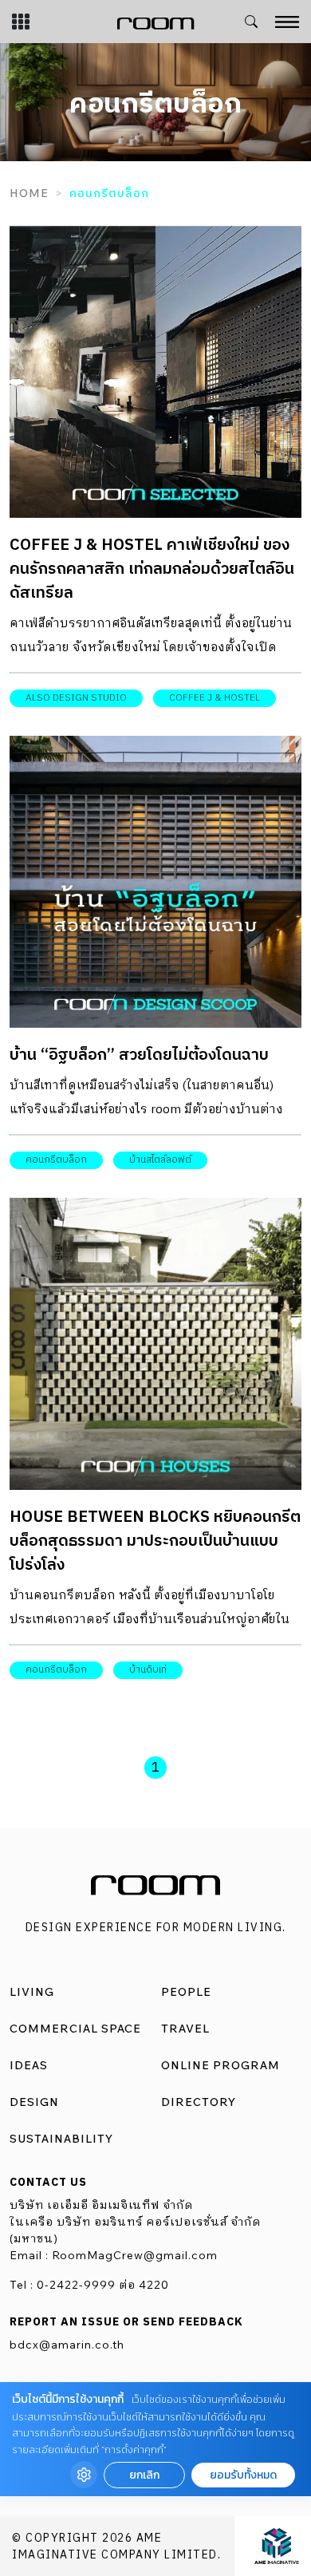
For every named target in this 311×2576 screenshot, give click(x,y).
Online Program (220, 2065)
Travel (185, 2029)
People (186, 1992)
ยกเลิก (144, 2475)
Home (29, 193)
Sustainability (61, 2139)
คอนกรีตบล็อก (56, 1160)
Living (32, 1992)
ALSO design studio (76, 698)
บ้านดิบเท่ (148, 1670)
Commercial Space (75, 2029)
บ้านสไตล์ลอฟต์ (160, 1160)
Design (34, 2102)
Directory (199, 2102)
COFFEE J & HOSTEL (215, 698)
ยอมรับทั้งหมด (243, 2475)
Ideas (29, 2065)
